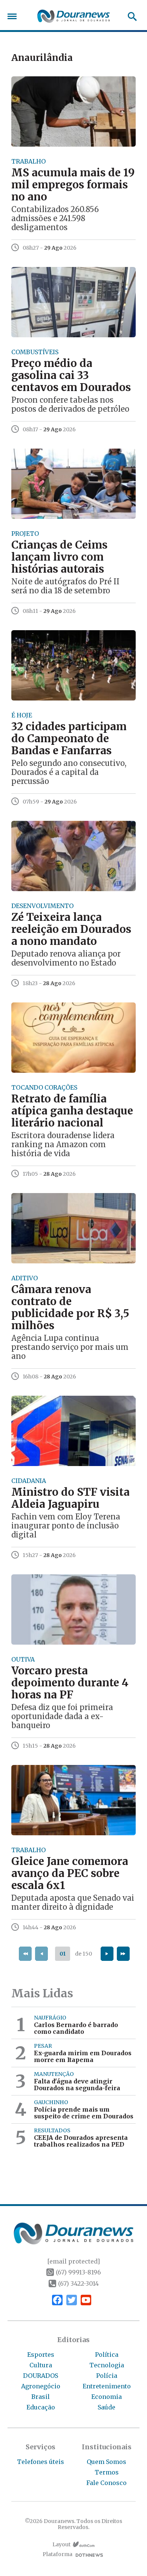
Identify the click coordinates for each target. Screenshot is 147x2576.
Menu (14, 16)
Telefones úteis (41, 2462)
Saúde (106, 2407)
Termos (107, 2472)
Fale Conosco (106, 2483)
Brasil (41, 2397)
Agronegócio (41, 2386)
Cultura (41, 2365)
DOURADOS (41, 2376)
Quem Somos (106, 2462)
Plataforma (57, 2554)
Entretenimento (107, 2386)
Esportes (41, 2355)
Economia (106, 2397)
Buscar (130, 17)
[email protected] (73, 2261)
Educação (41, 2407)
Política (107, 2355)
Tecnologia (107, 2365)
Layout (61, 2545)
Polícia (107, 2376)
